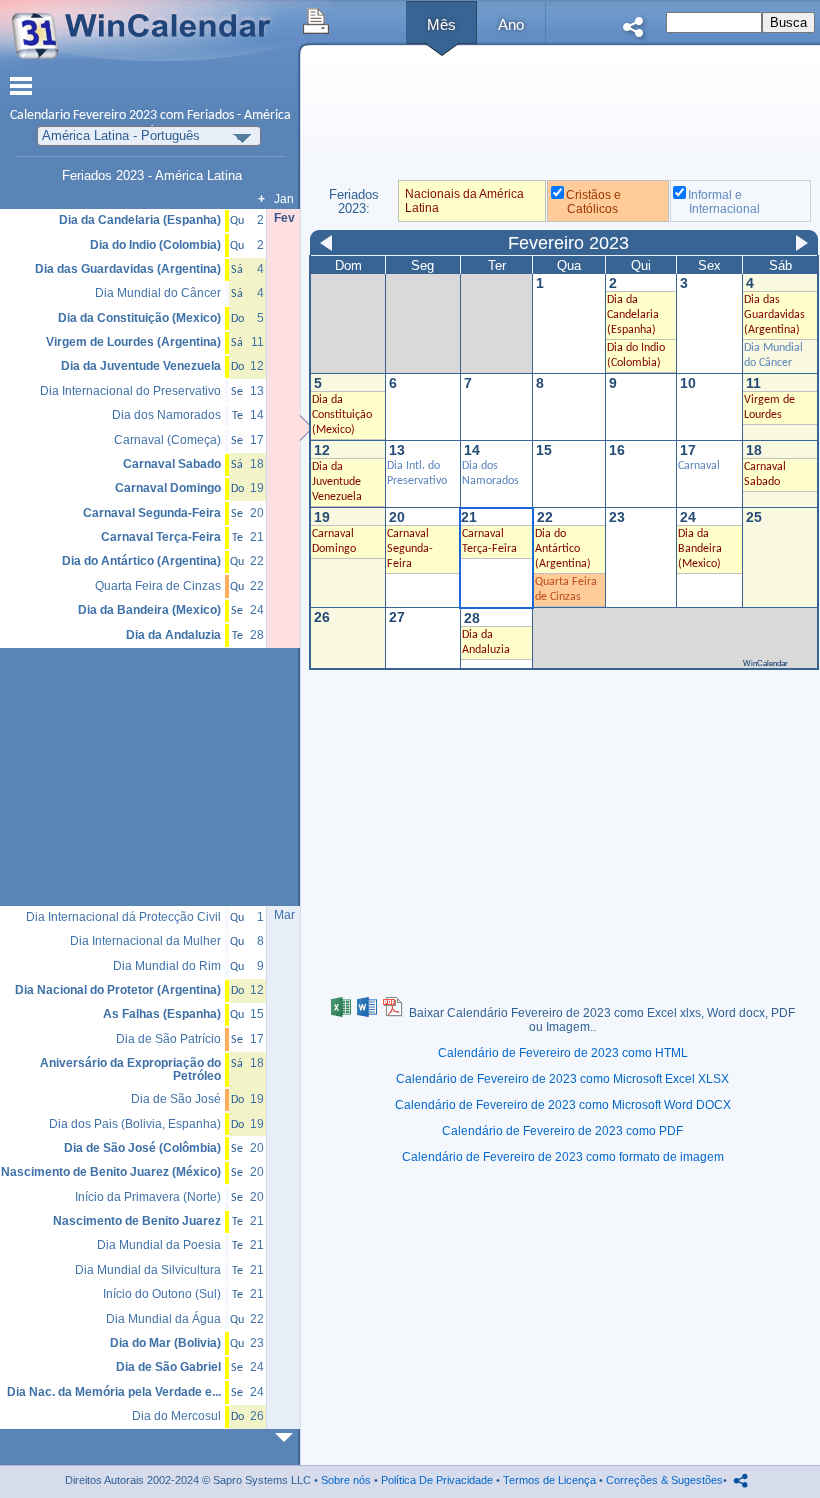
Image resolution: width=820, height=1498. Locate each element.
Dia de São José (176, 1099)
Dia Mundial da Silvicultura (148, 1270)
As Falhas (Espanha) (162, 1014)
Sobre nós (346, 1480)
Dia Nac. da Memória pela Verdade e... (114, 1392)
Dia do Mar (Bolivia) (165, 1343)
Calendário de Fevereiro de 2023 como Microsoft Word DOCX (563, 1105)
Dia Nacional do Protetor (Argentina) (118, 990)
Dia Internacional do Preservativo (130, 391)
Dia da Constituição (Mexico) (342, 415)
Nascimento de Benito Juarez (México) (111, 1172)
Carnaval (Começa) (167, 440)
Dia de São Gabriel (168, 1367)
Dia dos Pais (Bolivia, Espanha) (135, 1124)
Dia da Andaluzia (173, 635)
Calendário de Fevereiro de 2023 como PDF (562, 1131)
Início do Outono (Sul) (162, 1294)
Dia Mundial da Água (163, 1319)
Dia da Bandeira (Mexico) (700, 549)
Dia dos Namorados (166, 415)
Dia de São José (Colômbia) (142, 1148)
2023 (143, 115)
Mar (284, 915)
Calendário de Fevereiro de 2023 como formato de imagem (563, 1157)
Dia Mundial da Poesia (159, 1245)
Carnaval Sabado (172, 464)
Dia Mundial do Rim (167, 966)
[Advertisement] (563, 119)
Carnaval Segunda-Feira (410, 549)
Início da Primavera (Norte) (148, 1197)
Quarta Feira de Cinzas (158, 586)
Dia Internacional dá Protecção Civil (123, 917)
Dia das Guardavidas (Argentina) (774, 315)
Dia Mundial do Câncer (158, 293)
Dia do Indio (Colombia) (155, 245)
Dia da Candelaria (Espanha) (633, 315)
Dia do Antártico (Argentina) (563, 549)
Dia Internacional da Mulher (145, 941)
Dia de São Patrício (168, 1039)
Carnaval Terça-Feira (161, 537)
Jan (284, 199)
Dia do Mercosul (176, 1416)
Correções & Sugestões (664, 1480)
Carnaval (699, 466)
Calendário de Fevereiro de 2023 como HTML (563, 1053)
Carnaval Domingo (168, 488)
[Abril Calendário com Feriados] (288, 1437)
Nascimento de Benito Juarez (137, 1221)
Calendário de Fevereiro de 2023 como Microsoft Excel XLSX (562, 1079)
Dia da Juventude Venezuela (337, 482)
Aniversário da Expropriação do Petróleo (130, 1069)
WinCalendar (765, 663)
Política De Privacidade (437, 1480)
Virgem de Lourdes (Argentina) (133, 342)
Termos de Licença (549, 1480)
